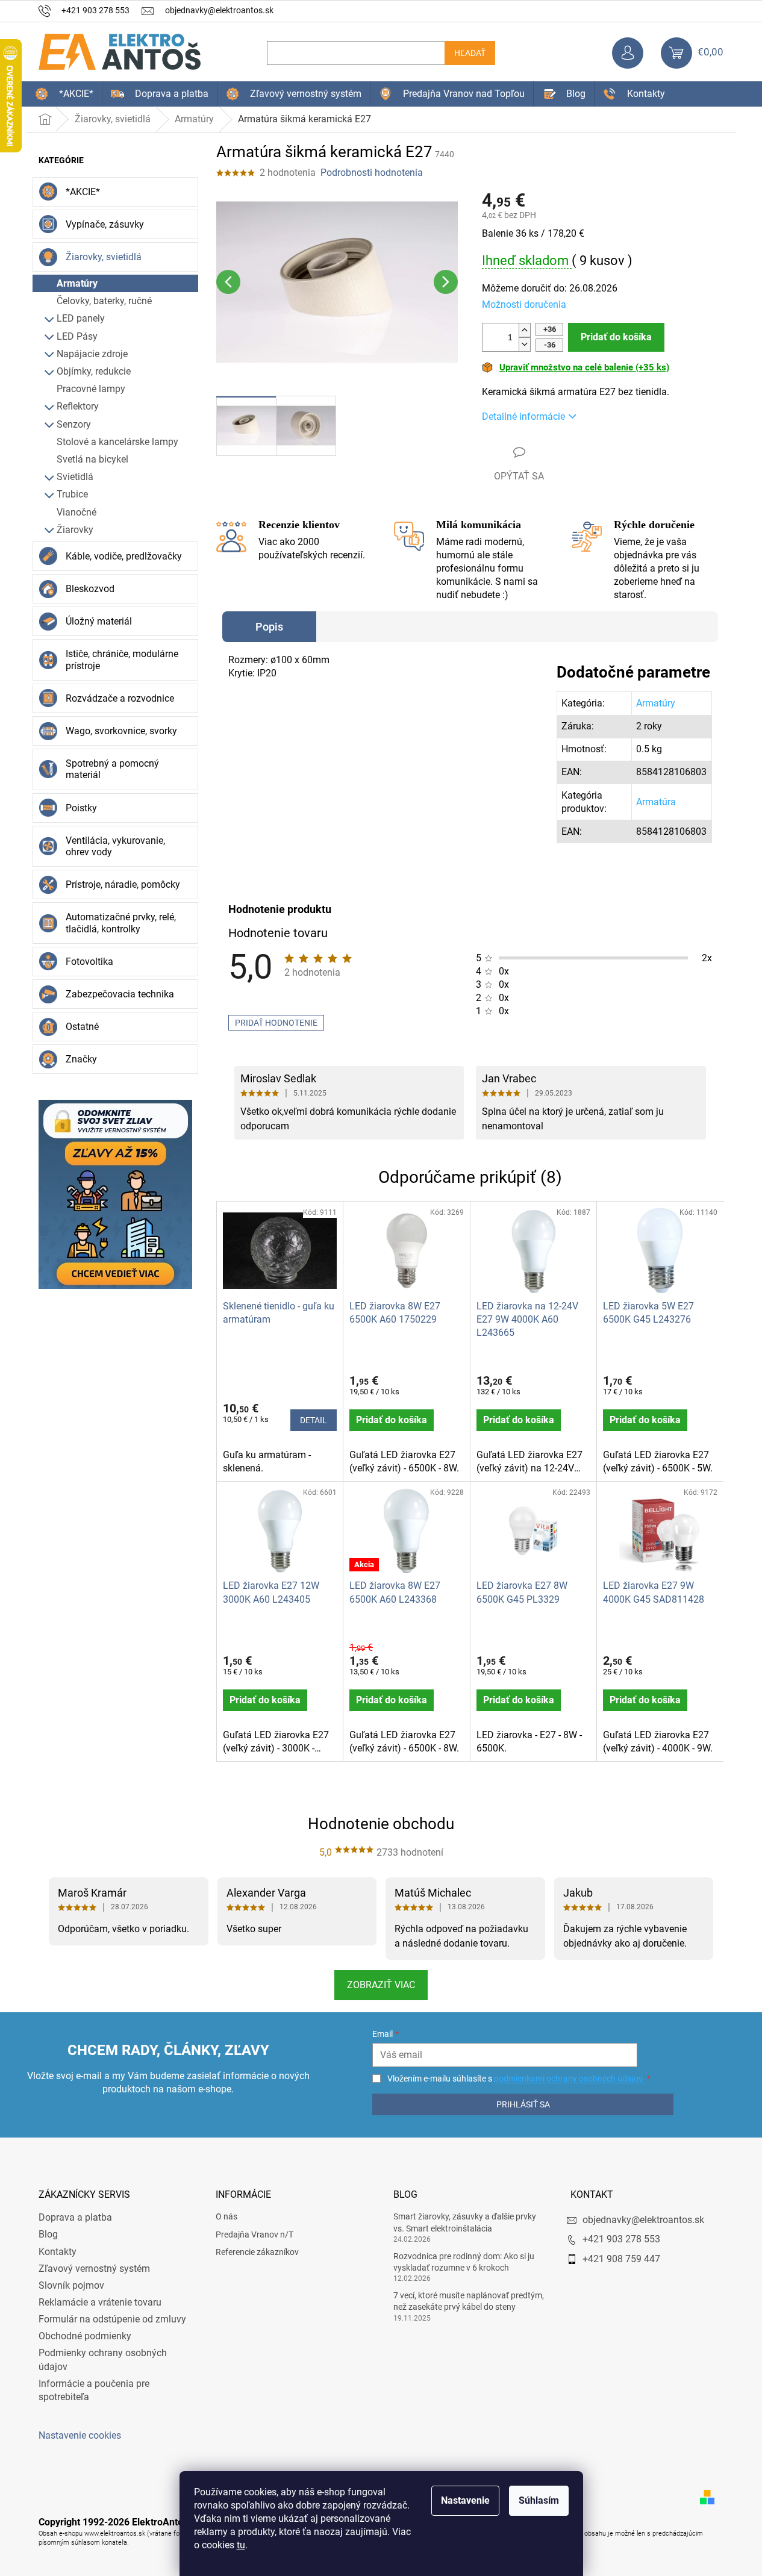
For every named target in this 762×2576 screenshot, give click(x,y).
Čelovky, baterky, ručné (104, 301)
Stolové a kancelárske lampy (117, 442)
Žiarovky (75, 530)
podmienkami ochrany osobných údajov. (569, 2079)
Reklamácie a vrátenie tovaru (100, 2302)
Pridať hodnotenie (276, 1023)
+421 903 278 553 (621, 2239)
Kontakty (58, 2252)
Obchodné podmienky (85, 2336)
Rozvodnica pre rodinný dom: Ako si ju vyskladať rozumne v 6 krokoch (464, 2262)
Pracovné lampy (91, 389)
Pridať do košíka (616, 337)
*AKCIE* (83, 192)
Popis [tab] (269, 627)
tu (241, 2545)
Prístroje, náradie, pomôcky (123, 884)
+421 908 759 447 (621, 2259)
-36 (550, 345)
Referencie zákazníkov (257, 2252)
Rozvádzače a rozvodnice (120, 698)
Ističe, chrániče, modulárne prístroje (122, 660)
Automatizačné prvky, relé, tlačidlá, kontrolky (121, 923)
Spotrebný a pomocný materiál (112, 769)
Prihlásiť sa (523, 2104)
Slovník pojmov (71, 2285)
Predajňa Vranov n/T (255, 2235)
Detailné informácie (523, 416)
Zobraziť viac (381, 1985)
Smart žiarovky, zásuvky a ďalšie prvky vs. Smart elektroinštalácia (465, 2222)
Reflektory (78, 406)
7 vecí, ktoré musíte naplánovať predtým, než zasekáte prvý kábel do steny (469, 2301)
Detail (314, 1420)
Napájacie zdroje (92, 354)
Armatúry (77, 283)
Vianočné (77, 512)
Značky (81, 1059)
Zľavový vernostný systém (94, 2269)
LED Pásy (77, 336)
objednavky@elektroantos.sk (643, 2220)
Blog (48, 2234)
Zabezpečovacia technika (120, 994)
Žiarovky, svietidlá (104, 257)
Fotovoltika (89, 962)
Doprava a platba (75, 2217)
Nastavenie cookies (80, 2435)
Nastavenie (465, 2500)
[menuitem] (64, 94)
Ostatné (82, 1027)
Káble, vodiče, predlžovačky (124, 556)
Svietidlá (75, 477)
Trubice (72, 494)
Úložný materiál (99, 621)
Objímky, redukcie (94, 371)
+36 (550, 329)
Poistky (81, 808)
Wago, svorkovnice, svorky (121, 731)
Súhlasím (539, 2500)
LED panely (81, 318)
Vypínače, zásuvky (105, 224)
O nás (226, 2216)
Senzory (74, 424)
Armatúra (656, 802)
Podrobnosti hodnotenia (372, 173)
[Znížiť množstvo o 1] (525, 344)
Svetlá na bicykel (92, 459)
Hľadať (470, 53)
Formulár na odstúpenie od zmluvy (112, 2319)
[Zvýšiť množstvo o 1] (525, 330)
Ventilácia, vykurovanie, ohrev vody (115, 846)
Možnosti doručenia (524, 304)
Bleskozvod (90, 589)
